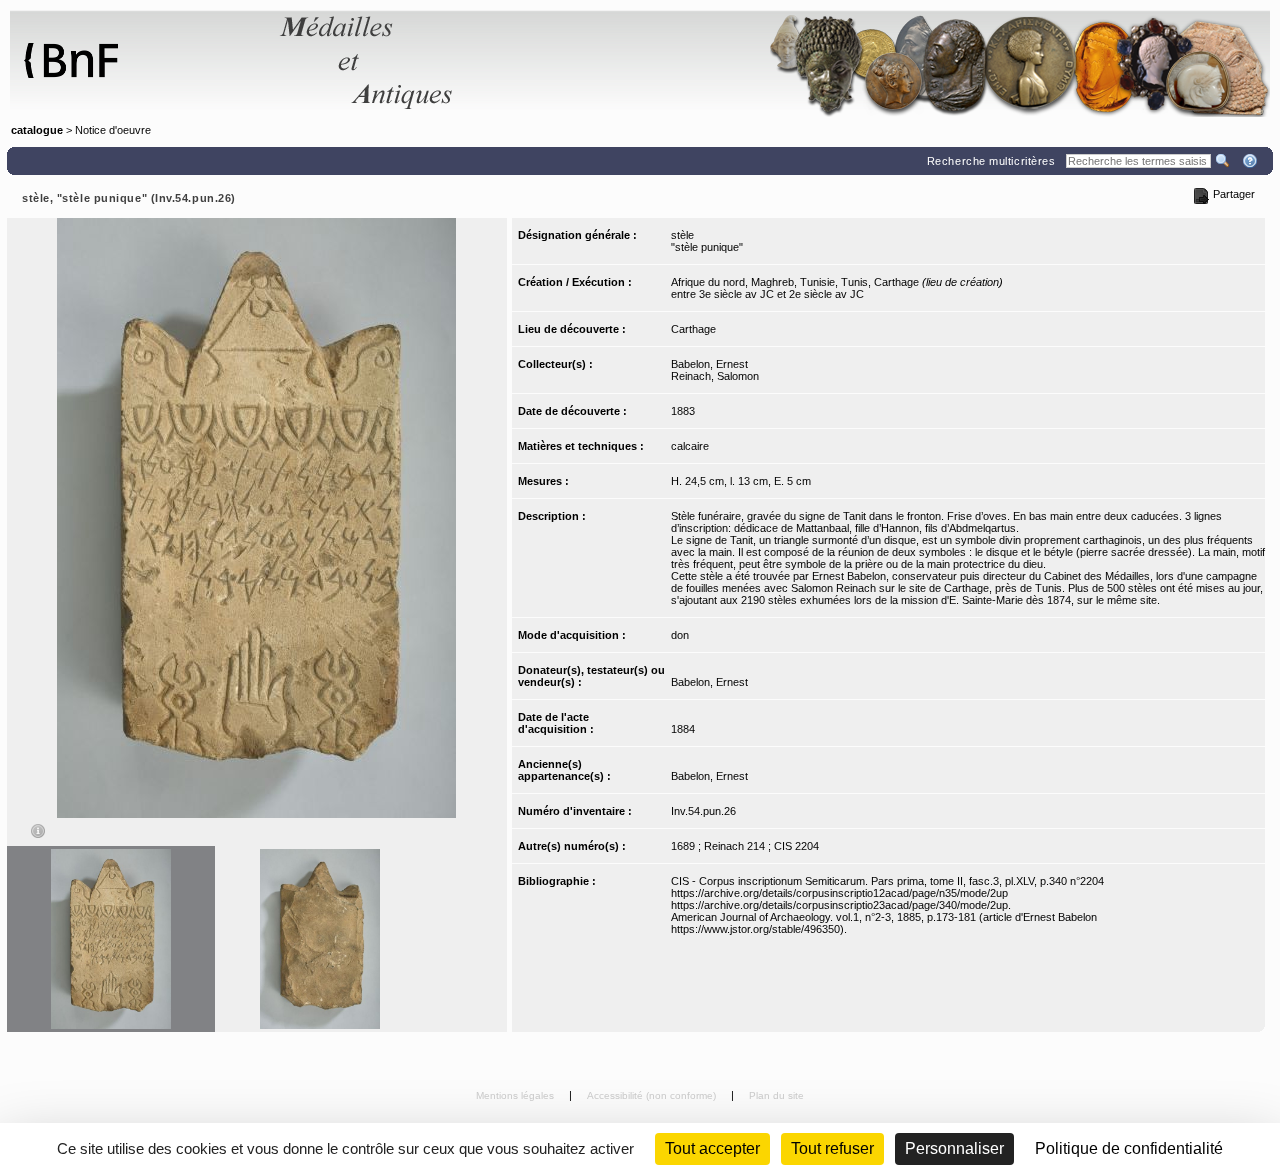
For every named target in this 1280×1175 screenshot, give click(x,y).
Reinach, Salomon (715, 376)
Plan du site (776, 1095)
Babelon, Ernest (709, 364)
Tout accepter (712, 1148)
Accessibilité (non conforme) (653, 1095)
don (680, 635)
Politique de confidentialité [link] (1129, 1148)
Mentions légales (516, 1095)
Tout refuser (832, 1148)
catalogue (37, 130)
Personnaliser (954, 1148)
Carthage (693, 329)
